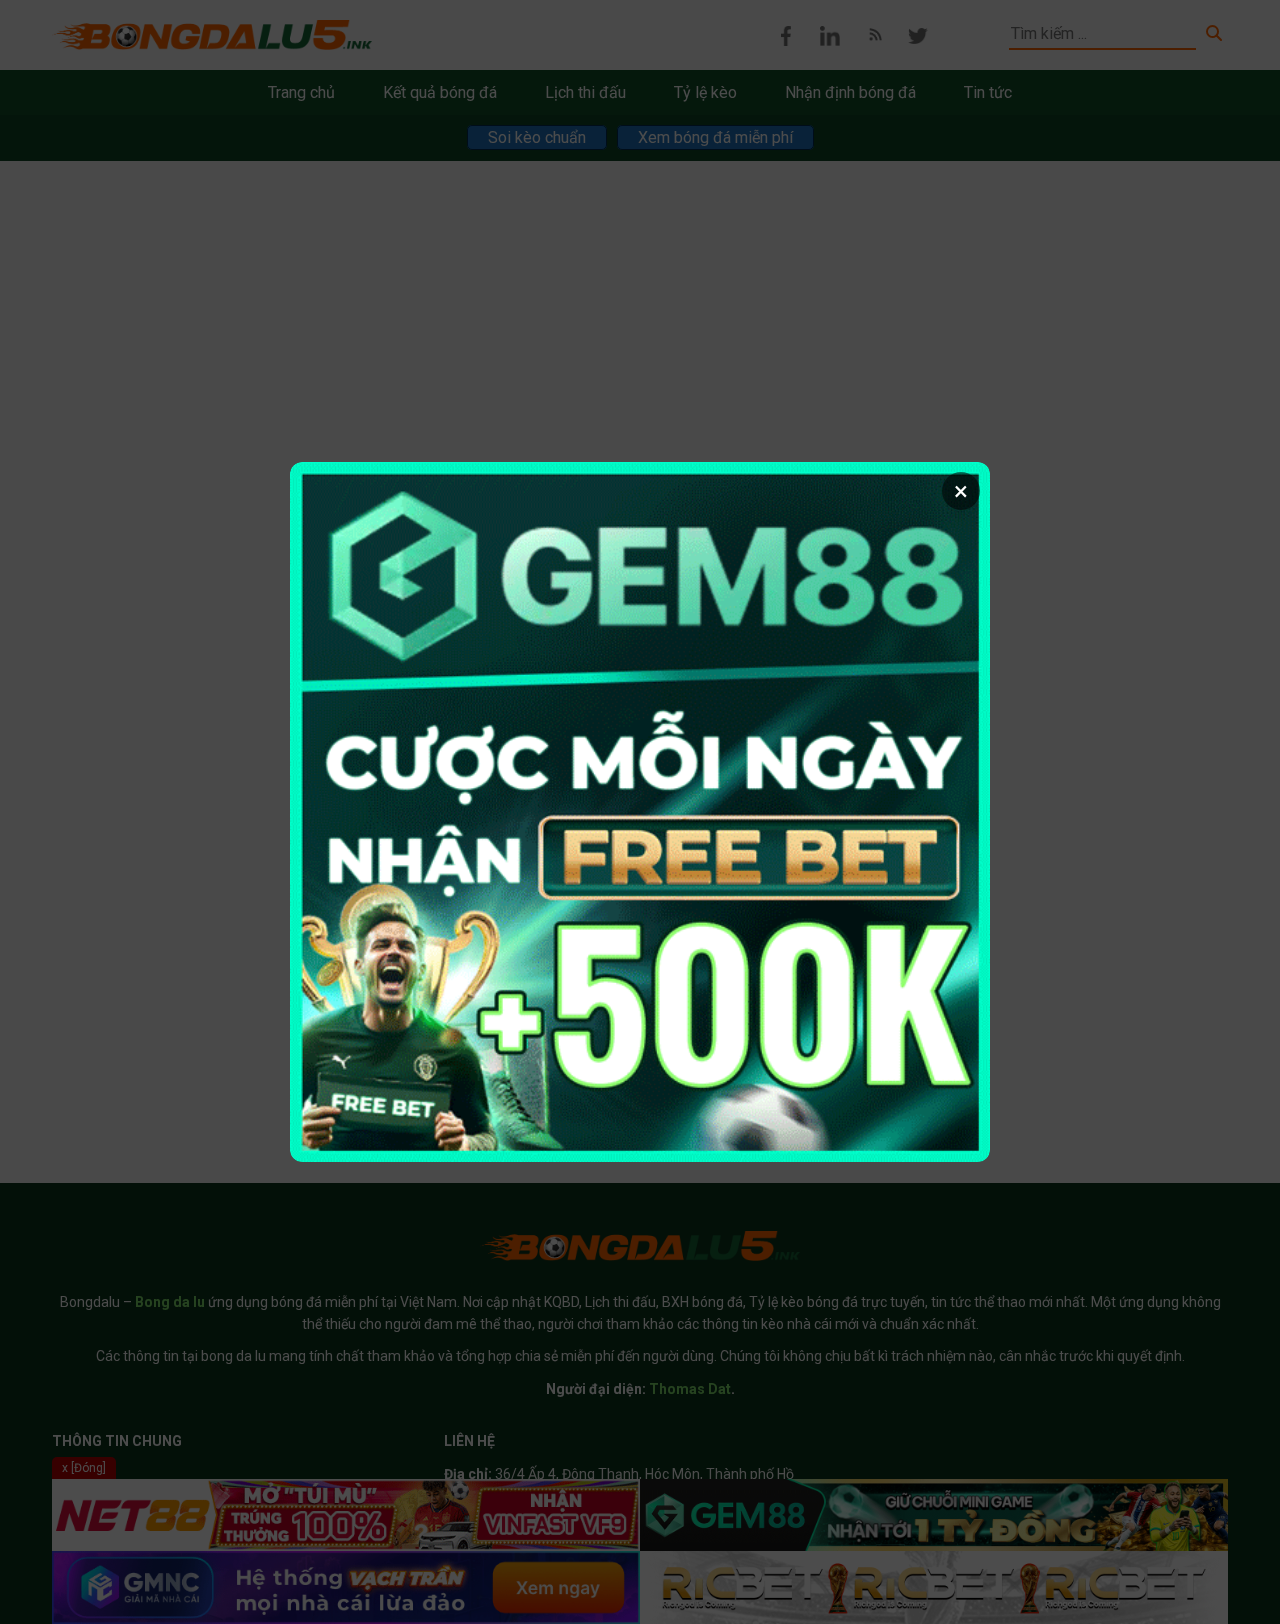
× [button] (961, 491)
